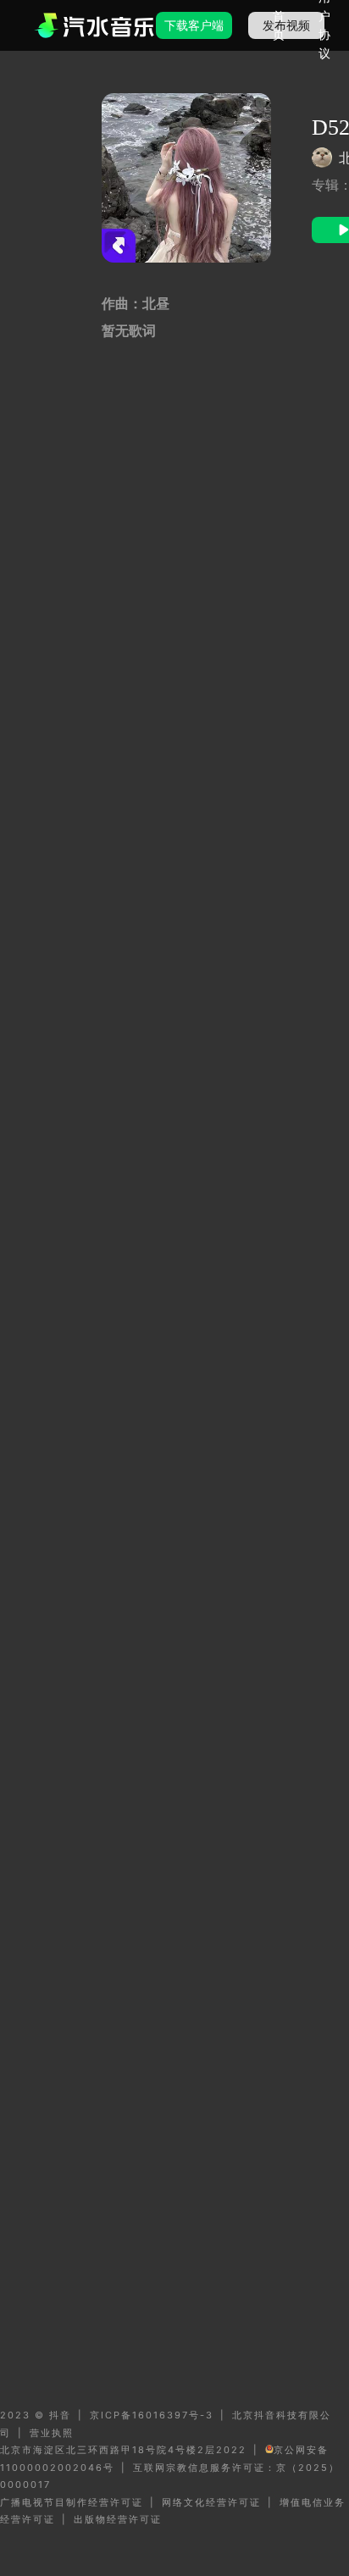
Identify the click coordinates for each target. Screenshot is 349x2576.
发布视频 (286, 25)
